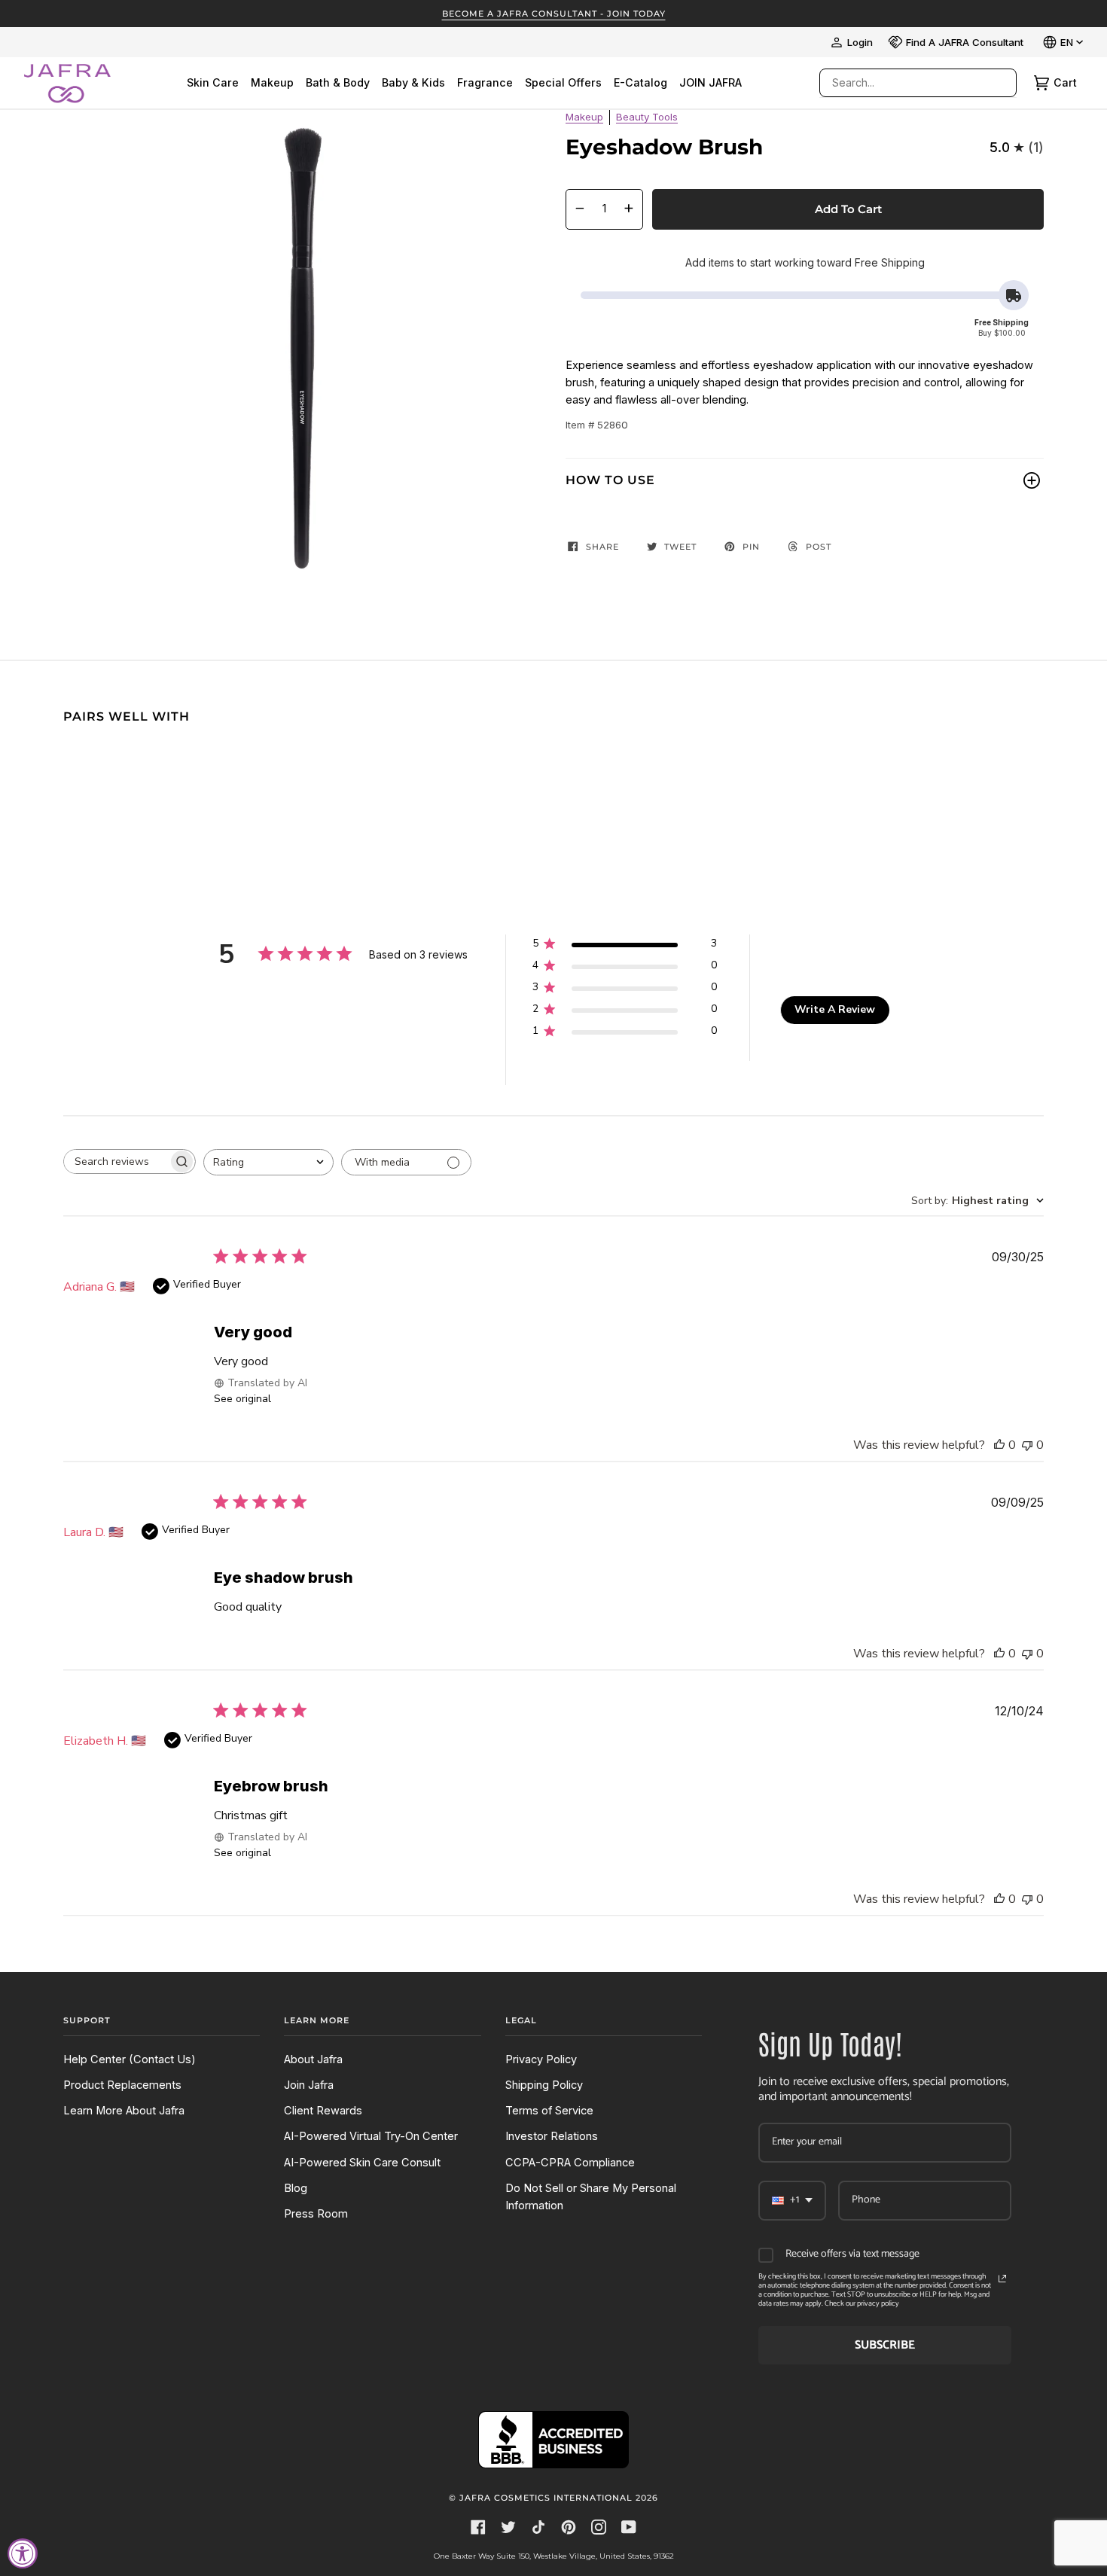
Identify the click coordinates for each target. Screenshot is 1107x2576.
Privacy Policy (541, 2059)
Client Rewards (323, 2111)
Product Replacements (122, 2085)
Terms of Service (549, 2111)
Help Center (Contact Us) (130, 2059)
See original (242, 1399)
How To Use (610, 480)
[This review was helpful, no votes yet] (999, 1445)
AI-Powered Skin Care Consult (362, 2163)
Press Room (316, 2214)
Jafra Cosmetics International (546, 2498)
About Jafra (313, 2059)
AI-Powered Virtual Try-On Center (371, 2136)
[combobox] (903, 83)
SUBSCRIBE (885, 2345)
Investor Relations (552, 2136)
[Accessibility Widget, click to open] (23, 2553)
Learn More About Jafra (124, 2111)
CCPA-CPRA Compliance (570, 2163)
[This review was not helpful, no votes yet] (1027, 1445)
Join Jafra (309, 2085)
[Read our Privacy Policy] (1002, 2279)
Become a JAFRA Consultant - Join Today (554, 14)
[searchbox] (116, 1161)
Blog (296, 2188)
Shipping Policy (544, 2085)
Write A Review (835, 1009)
